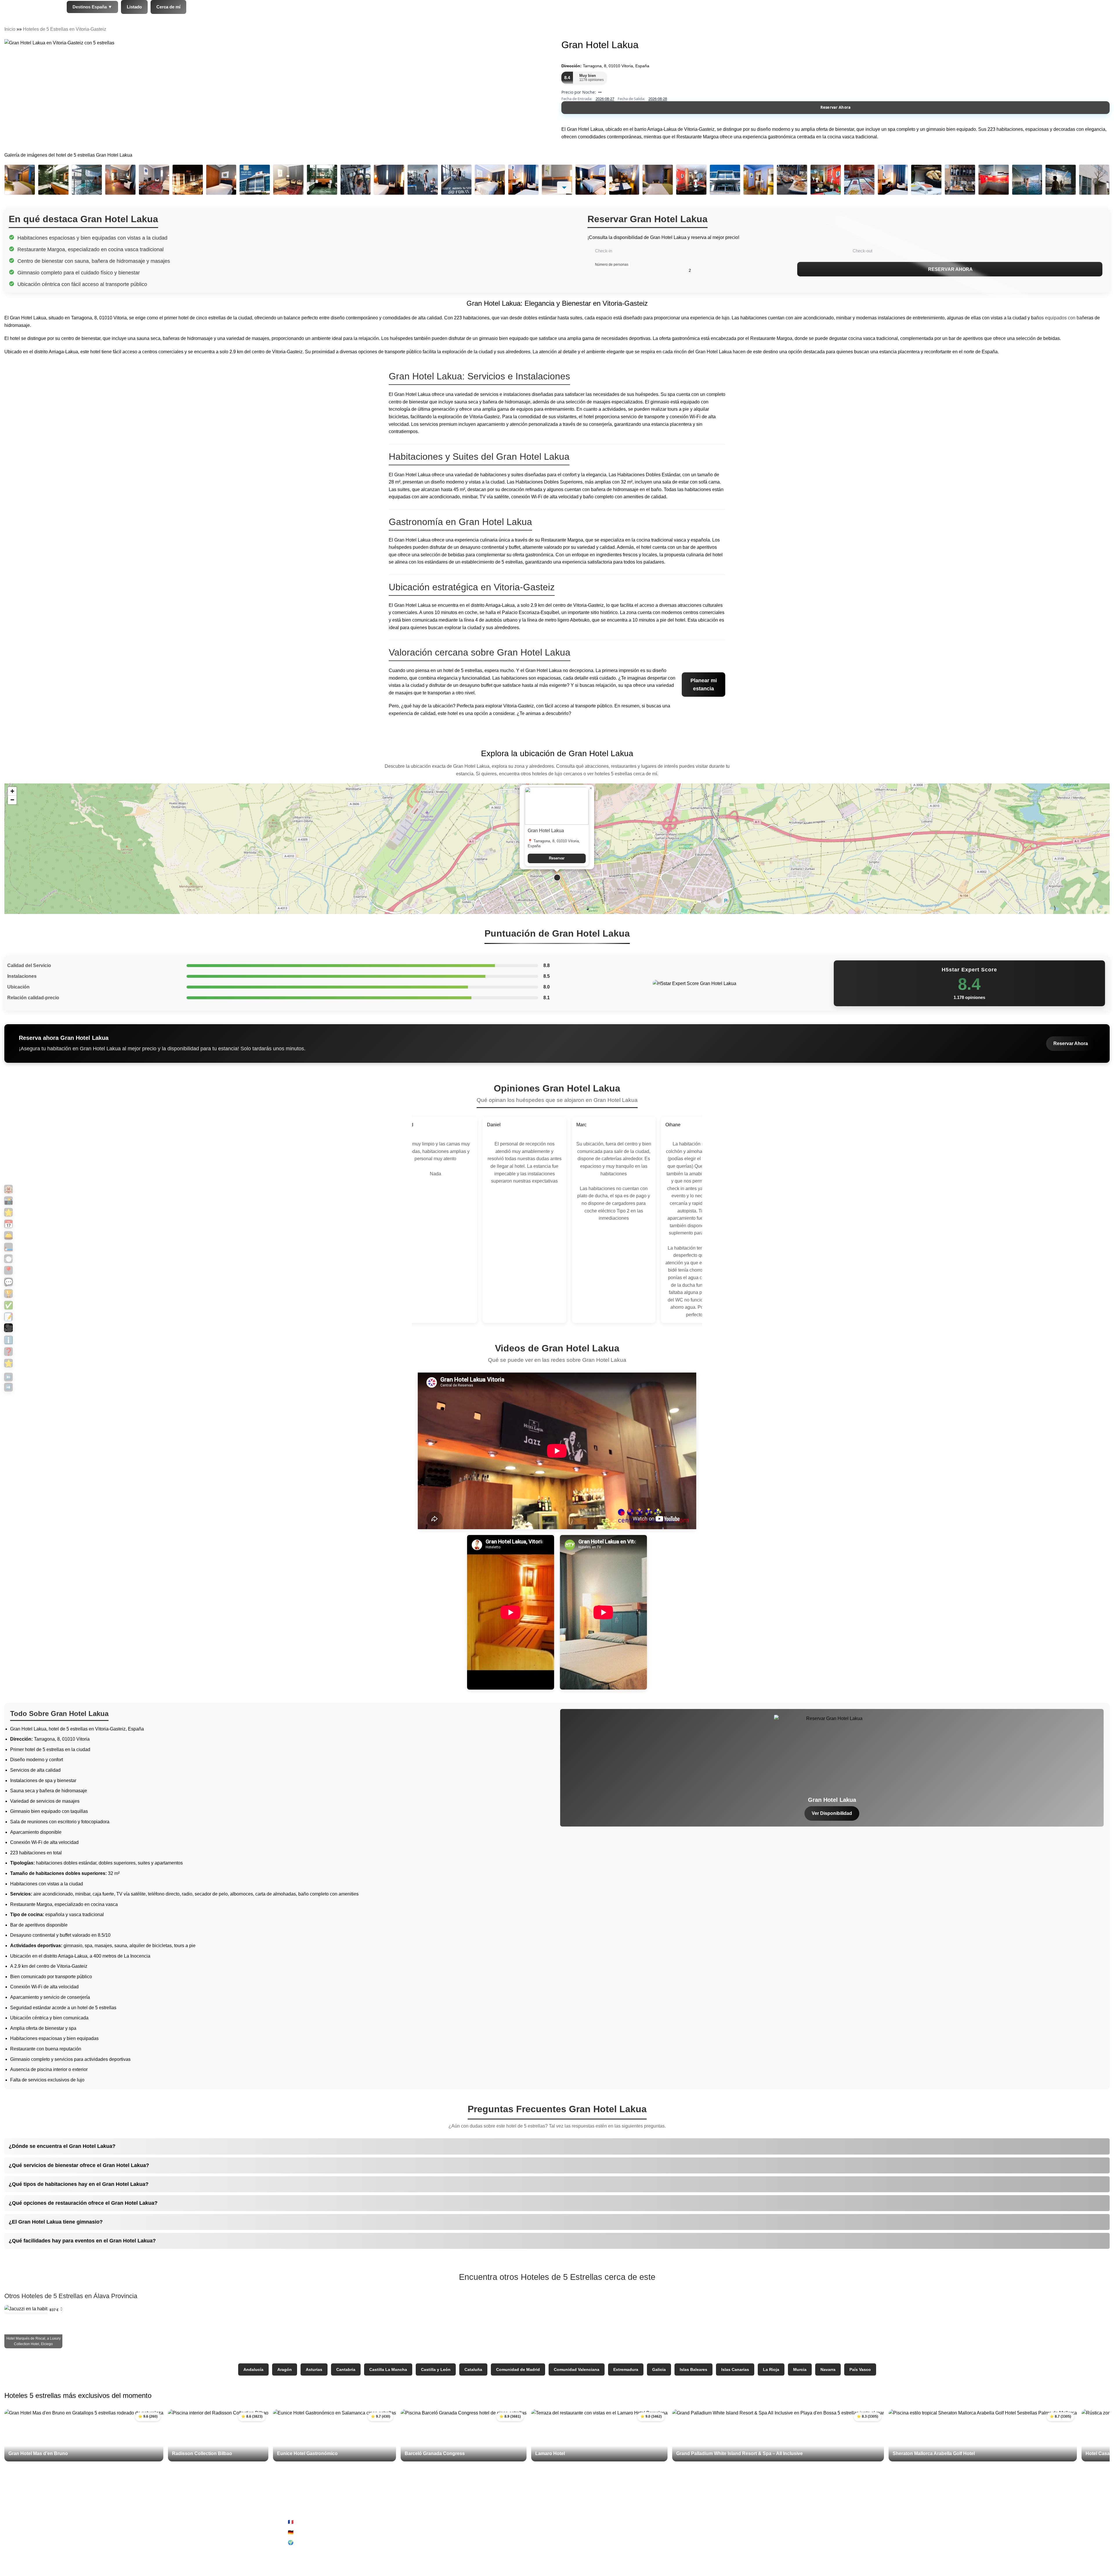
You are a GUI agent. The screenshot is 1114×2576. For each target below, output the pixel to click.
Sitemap (575, 2542)
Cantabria (346, 2369)
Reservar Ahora (836, 107)
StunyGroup (91, 2522)
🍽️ (8, 1259)
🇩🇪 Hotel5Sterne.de (308, 2532)
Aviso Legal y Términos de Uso (598, 2522)
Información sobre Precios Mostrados (883, 2542)
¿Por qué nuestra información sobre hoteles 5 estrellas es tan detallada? (919, 2532)
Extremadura (626, 2369)
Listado (134, 7)
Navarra (828, 2369)
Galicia (659, 2369)
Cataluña (473, 2369)
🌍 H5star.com (303, 2542)
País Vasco (860, 2369)
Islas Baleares (693, 2369)
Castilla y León (436, 2369)
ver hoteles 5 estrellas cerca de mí (622, 774)
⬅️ (8, 1377)
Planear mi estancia (704, 685)
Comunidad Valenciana (577, 2369)
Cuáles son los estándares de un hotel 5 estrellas (895, 2553)
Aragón (285, 2369)
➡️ (8, 1387)
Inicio (10, 29)
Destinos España (92, 7)
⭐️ (8, 1363)
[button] (557, 878)
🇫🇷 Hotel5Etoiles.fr (307, 2522)
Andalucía (253, 2369)
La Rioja (771, 2369)
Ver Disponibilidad (832, 1813)
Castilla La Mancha (388, 2369)
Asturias (314, 2369)
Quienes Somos (861, 2522)
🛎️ (8, 1235)
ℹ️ (8, 1340)
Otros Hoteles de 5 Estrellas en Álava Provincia (71, 2296)
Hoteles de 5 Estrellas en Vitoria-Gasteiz (65, 29)
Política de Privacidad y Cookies (600, 2532)
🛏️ (8, 1247)
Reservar (557, 858)
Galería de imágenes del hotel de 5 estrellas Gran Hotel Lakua (68, 155)
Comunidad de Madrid (518, 2369)
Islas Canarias (735, 2369)
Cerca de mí (168, 7)
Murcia (800, 2369)
